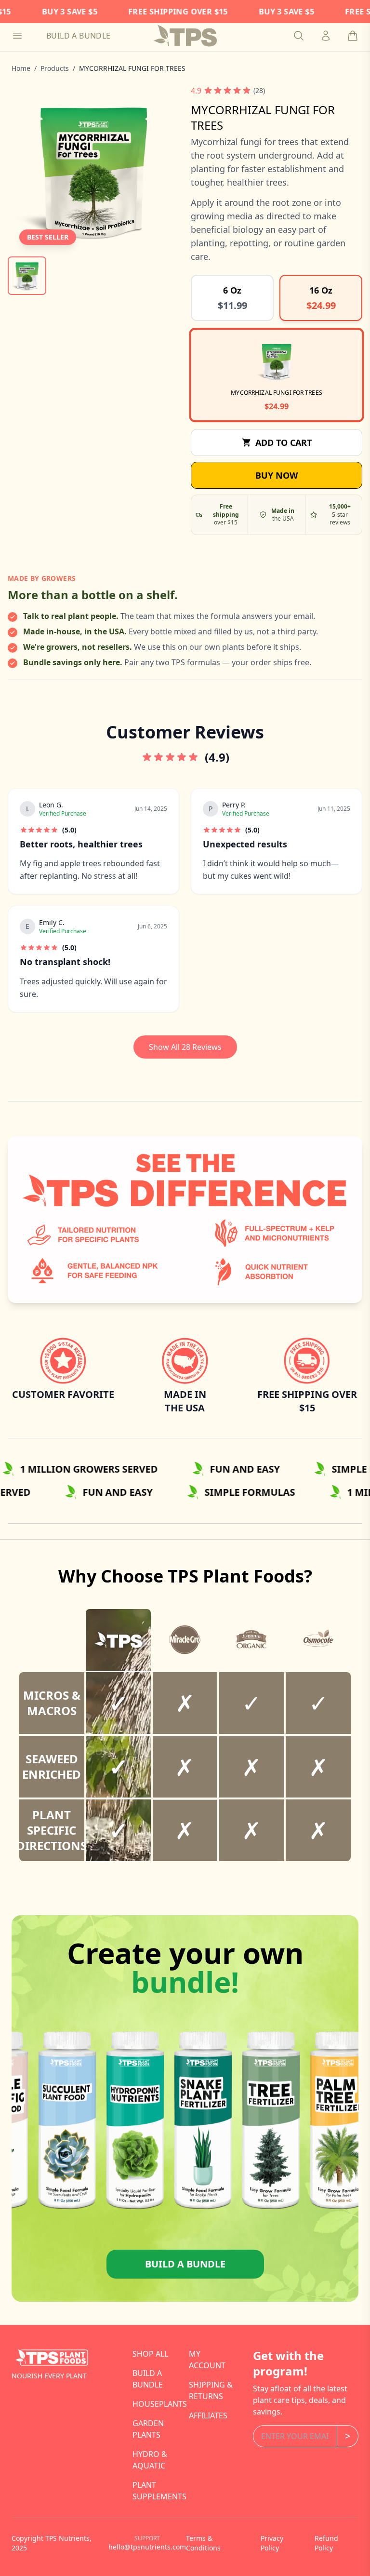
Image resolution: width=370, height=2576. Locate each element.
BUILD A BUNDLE (79, 36)
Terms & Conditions (203, 2543)
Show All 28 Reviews (185, 1047)
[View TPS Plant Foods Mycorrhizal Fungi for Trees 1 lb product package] (27, 276)
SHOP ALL (150, 2354)
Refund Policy (326, 2543)
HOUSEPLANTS (160, 2404)
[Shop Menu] (17, 36)
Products (55, 68)
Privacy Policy (272, 2543)
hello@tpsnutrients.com (147, 2547)
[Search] (299, 36)
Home (21, 68)
